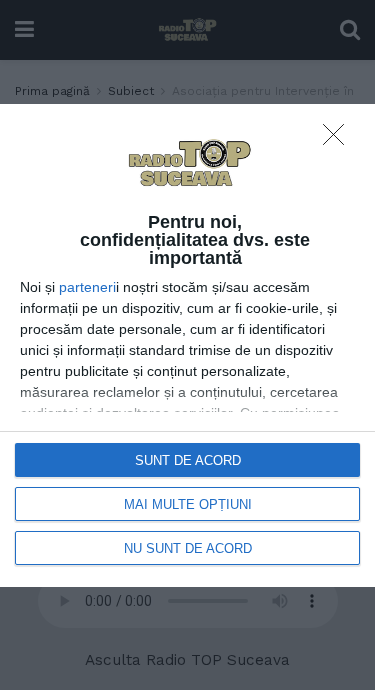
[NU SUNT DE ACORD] (339, 140)
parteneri (87, 287)
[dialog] (187, 345)
